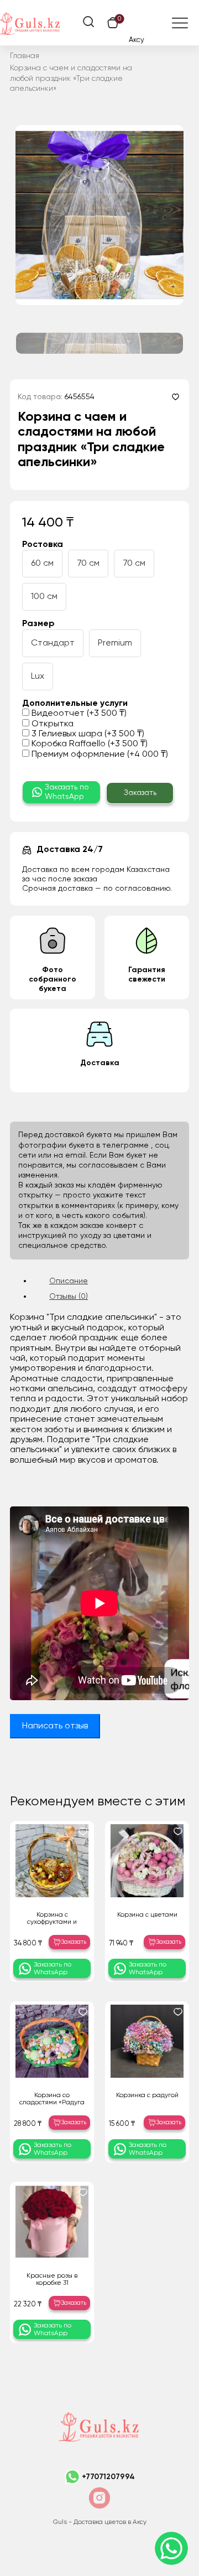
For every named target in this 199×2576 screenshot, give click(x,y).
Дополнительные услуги (75, 704)
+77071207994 (108, 2477)
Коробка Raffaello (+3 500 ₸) (88, 744)
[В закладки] (176, 397)
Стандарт (53, 643)
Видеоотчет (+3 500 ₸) (78, 714)
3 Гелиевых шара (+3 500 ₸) (87, 734)
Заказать (140, 793)
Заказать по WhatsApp (67, 792)
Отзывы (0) (69, 1297)
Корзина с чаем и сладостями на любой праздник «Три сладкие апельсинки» (71, 78)
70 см (88, 564)
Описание (69, 1281)
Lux (38, 677)
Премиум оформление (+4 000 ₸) (99, 755)
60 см (42, 564)
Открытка (51, 724)
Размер (38, 624)
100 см (44, 597)
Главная (25, 56)
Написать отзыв (55, 1726)
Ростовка (43, 545)
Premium (115, 643)
